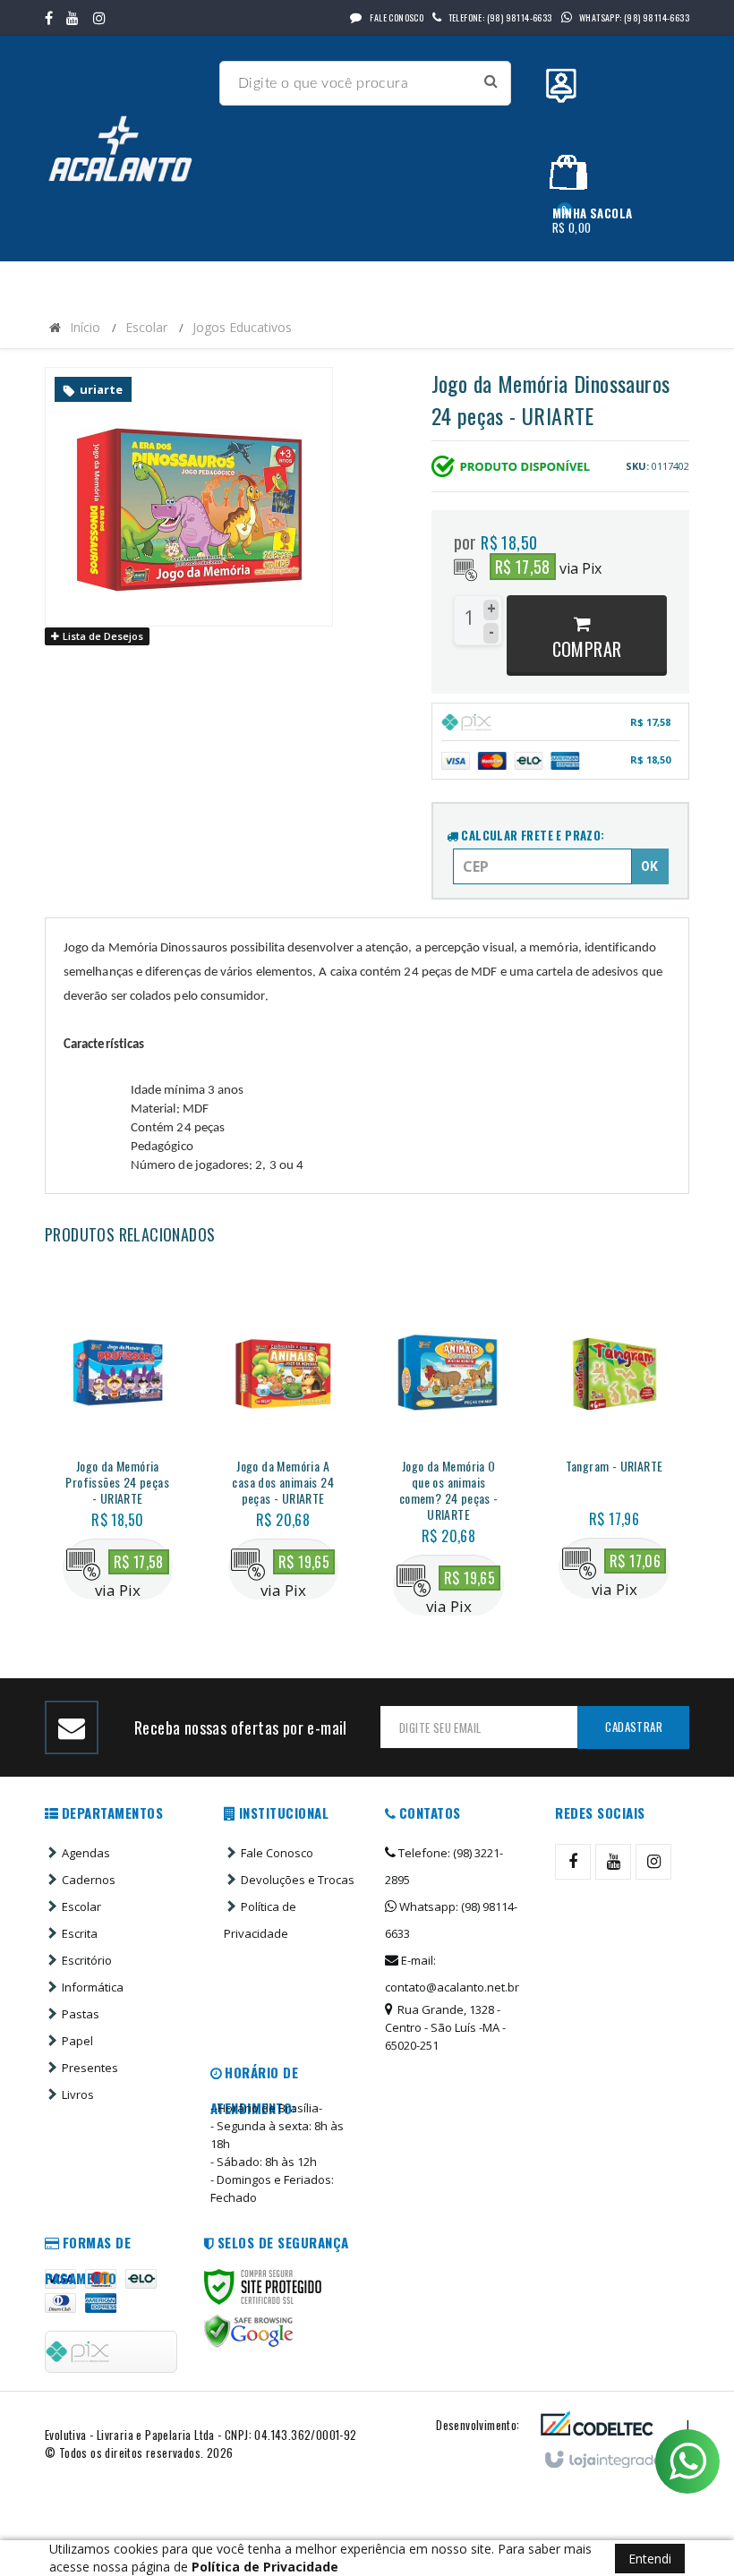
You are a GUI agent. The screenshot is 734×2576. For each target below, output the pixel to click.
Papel (77, 2041)
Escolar (146, 327)
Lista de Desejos (102, 636)
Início (85, 327)
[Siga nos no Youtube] (73, 18)
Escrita (80, 1933)
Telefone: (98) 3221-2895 (444, 1866)
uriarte (101, 389)
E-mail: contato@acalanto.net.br (452, 1974)
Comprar (587, 649)
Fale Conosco (396, 17)
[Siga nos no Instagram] (99, 18)
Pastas (81, 2014)
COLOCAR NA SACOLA (136, 1513)
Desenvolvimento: (478, 2425)
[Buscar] (491, 81)
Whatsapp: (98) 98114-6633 (451, 1920)
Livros (78, 2094)
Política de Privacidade (260, 1920)
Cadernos (89, 1880)
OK (649, 866)
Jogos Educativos (242, 327)
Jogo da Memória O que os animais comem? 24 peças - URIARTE (449, 1490)
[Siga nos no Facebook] (49, 18)
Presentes (90, 2068)
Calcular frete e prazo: (532, 835)
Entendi (650, 2559)
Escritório (87, 1960)
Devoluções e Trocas (298, 1880)
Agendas (86, 1853)
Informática (93, 1987)
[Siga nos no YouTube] (613, 1862)
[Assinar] (633, 1727)
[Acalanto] (125, 149)
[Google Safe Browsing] (249, 2332)
